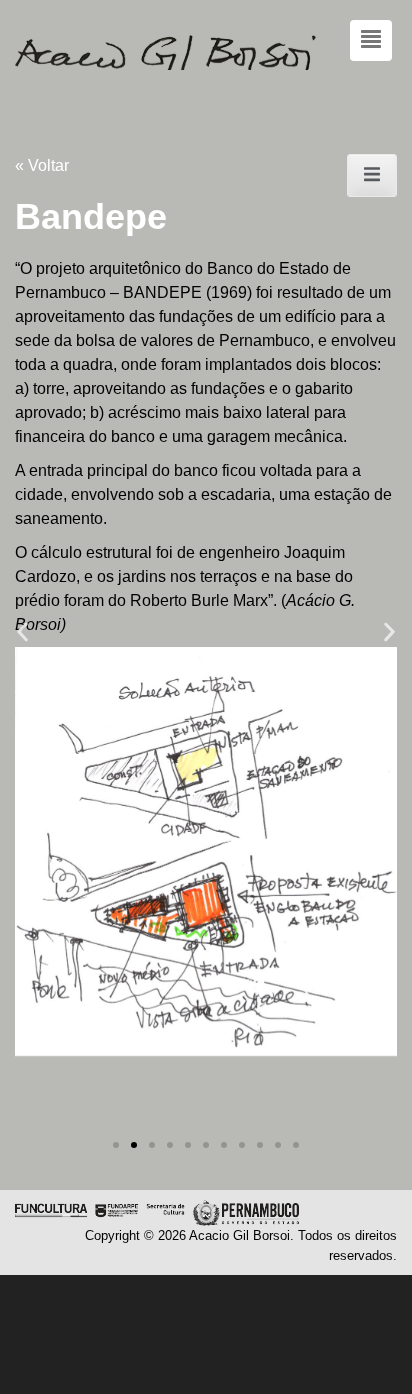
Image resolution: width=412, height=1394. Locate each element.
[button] (22, 632)
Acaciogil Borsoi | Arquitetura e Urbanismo (206, 52)
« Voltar (42, 165)
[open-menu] (372, 175)
